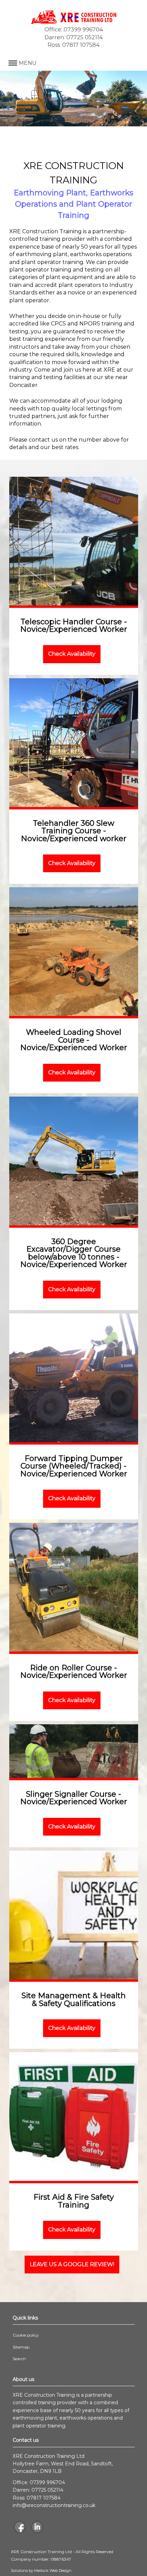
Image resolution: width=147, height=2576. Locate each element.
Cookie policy (26, 2335)
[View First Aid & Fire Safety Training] (74, 2117)
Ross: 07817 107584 (73, 45)
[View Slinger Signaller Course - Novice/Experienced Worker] (74, 1751)
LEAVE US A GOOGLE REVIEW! (72, 2264)
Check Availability (72, 654)
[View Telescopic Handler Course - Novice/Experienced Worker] (74, 541)
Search (19, 2359)
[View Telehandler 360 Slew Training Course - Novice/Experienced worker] (74, 743)
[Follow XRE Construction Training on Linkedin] (37, 2528)
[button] (74, 63)
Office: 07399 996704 (74, 30)
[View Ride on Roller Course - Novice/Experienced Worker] (74, 1587)
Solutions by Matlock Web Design (41, 2571)
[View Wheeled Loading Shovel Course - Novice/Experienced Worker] (74, 952)
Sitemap (21, 2347)
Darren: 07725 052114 (73, 37)
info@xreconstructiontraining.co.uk (54, 2505)
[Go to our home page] (73, 22)
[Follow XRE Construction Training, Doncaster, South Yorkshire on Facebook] (20, 2528)
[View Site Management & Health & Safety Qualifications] (74, 1915)
